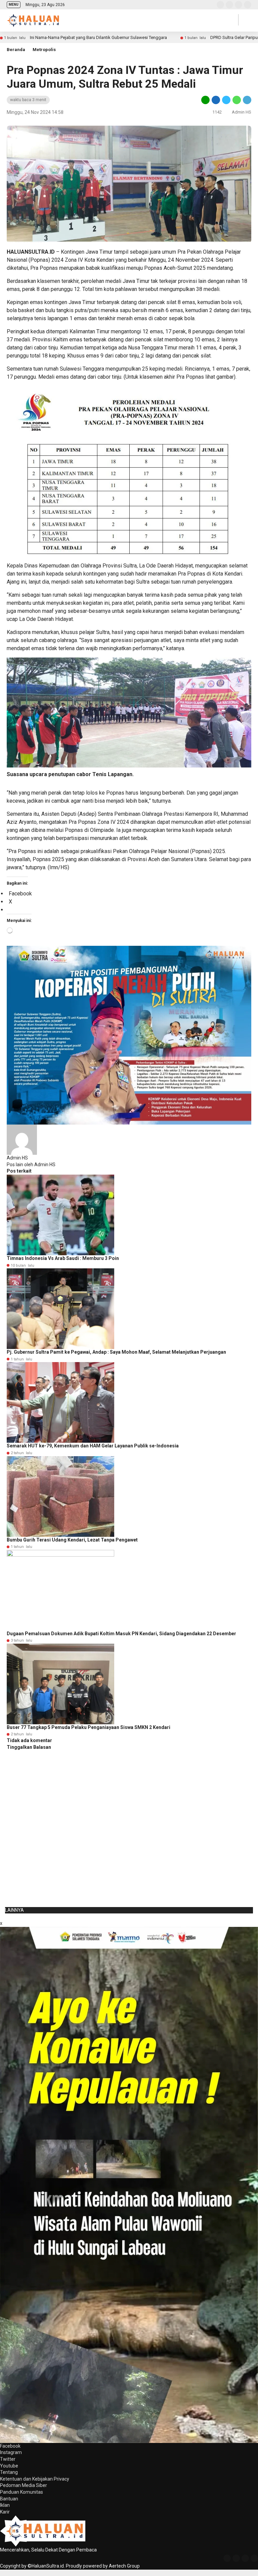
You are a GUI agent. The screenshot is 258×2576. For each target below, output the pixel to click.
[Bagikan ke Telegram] (247, 100)
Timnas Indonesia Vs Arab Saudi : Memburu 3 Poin (63, 1258)
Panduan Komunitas (21, 2492)
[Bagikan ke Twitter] (226, 100)
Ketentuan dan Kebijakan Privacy (35, 2479)
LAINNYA (14, 1910)
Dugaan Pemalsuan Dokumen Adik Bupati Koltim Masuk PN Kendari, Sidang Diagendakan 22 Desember (121, 1634)
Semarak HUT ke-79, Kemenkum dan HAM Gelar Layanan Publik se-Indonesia (93, 1446)
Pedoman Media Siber (24, 2485)
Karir (5, 2512)
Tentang (9, 2472)
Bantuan (9, 2499)
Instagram (11, 2452)
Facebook (10, 2446)
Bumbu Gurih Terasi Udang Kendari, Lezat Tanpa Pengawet (72, 1540)
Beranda (16, 50)
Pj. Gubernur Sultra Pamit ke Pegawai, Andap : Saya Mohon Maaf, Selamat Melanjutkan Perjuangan (116, 1352)
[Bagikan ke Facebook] (216, 100)
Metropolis (44, 50)
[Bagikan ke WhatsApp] (237, 100)
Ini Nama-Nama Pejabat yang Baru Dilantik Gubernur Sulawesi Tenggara (98, 37)
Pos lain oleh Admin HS (31, 1165)
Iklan (5, 2505)
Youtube (9, 2466)
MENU (14, 5)
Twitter (8, 2459)
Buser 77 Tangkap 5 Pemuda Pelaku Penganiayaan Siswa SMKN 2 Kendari (89, 1727)
